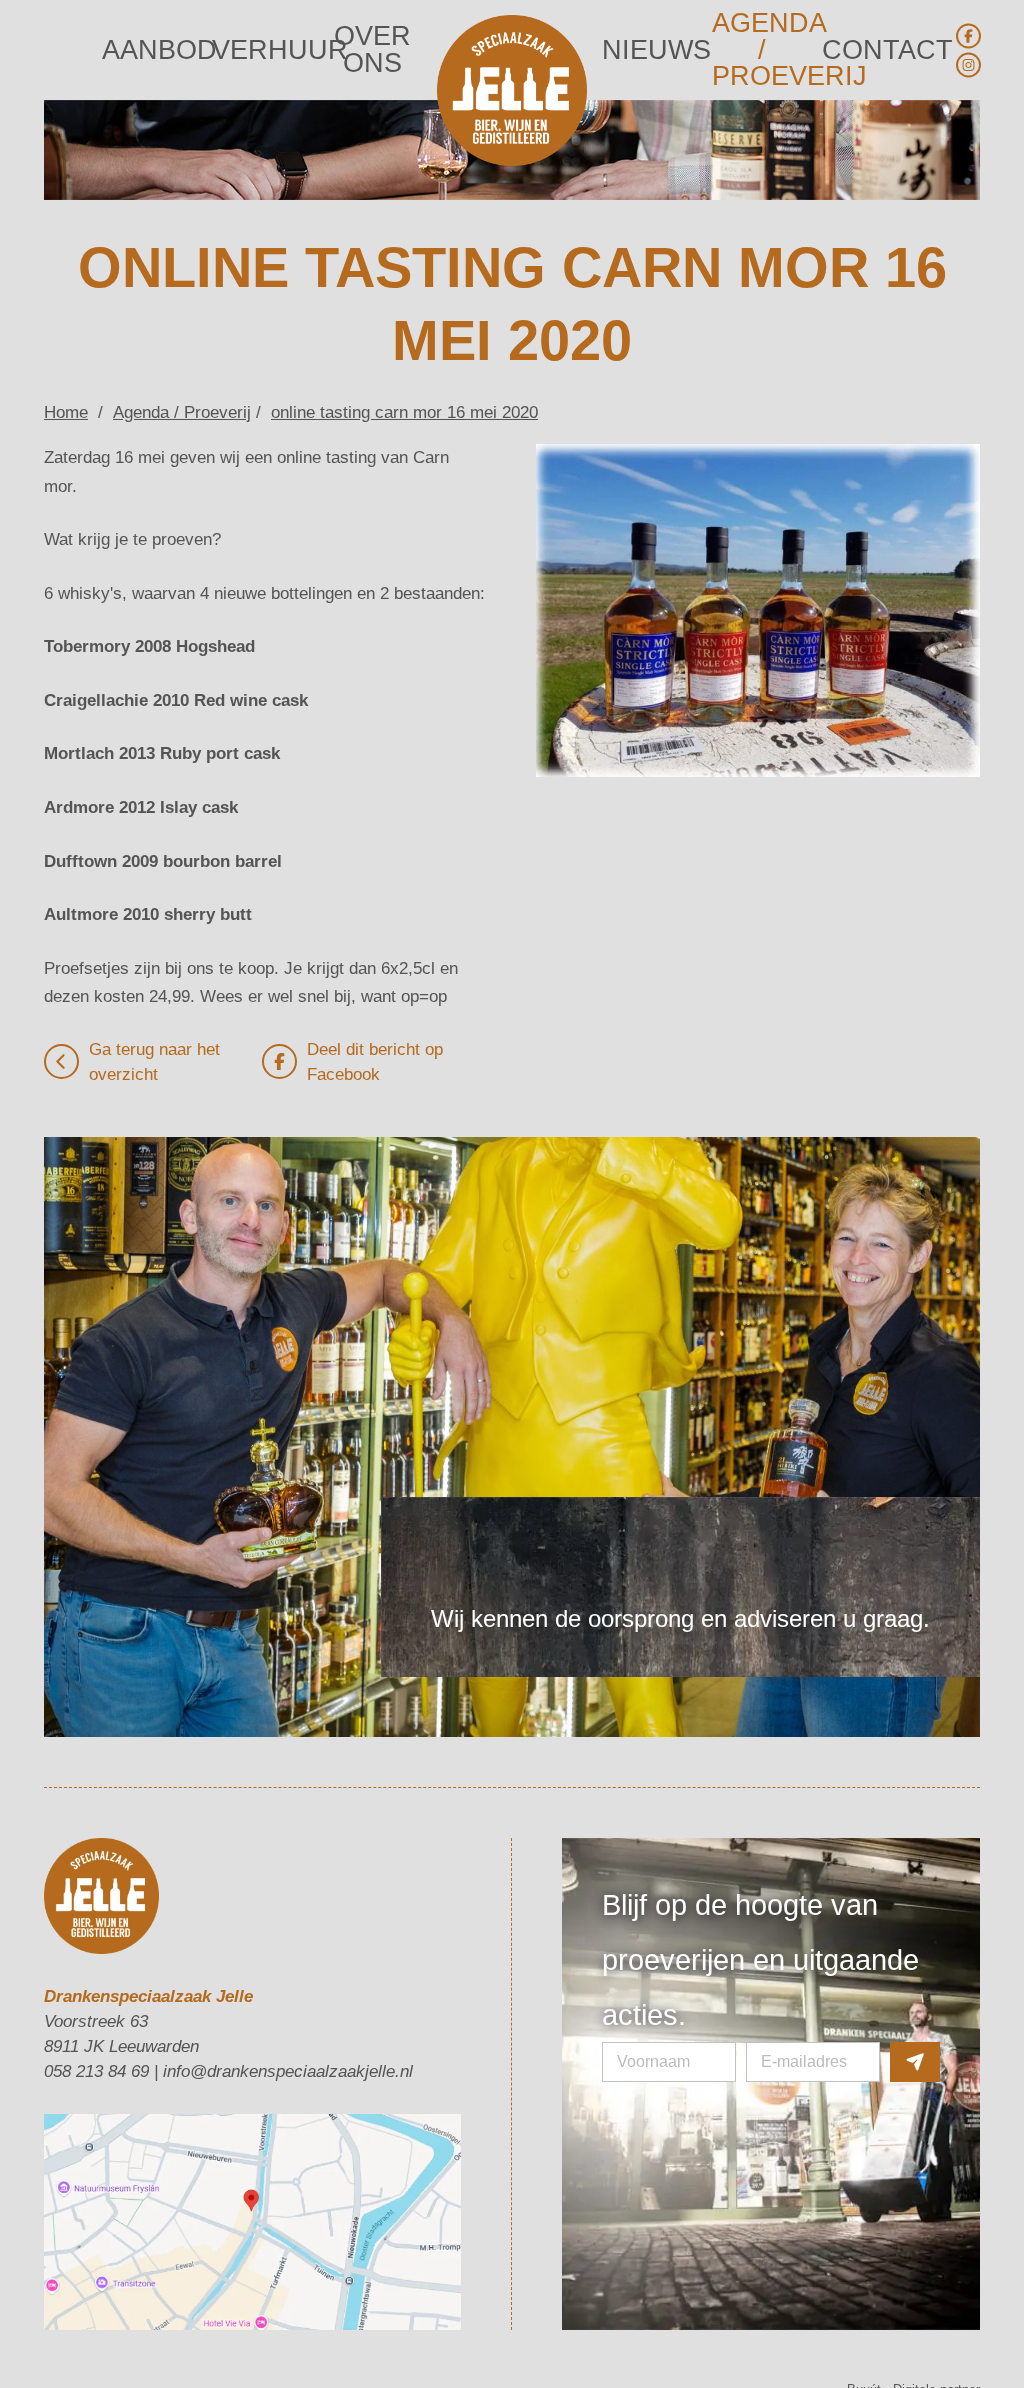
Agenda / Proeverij (762, 50)
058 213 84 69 (96, 1998)
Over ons (372, 50)
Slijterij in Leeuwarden (380, 2322)
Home (66, 339)
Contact (872, 50)
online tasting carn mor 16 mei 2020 (404, 339)
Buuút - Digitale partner (913, 2316)
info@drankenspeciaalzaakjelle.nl (288, 1998)
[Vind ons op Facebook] (968, 36)
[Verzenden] (915, 1935)
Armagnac (644, 2322)
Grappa (472, 2322)
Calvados (528, 2322)
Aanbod (152, 50)
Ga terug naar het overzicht (154, 989)
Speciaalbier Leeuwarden (237, 2322)
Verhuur (262, 50)
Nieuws (652, 50)
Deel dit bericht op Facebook (375, 989)
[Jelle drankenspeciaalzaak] (512, 94)
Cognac (585, 2322)
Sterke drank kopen (100, 2322)
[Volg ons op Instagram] (968, 65)
